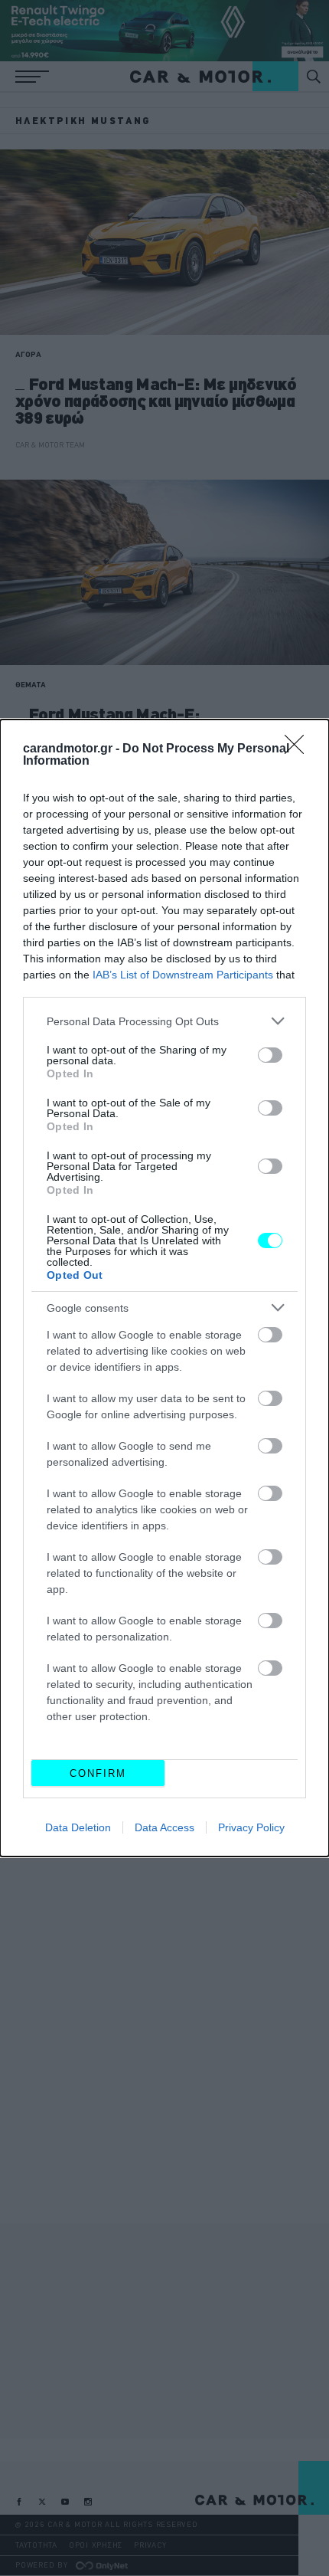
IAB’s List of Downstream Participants (183, 975)
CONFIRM (98, 1773)
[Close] (299, 749)
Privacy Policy (251, 1827)
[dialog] (164, 1288)
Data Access (164, 1827)
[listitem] (164, 1021)
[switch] (270, 1055)
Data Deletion (78, 1827)
